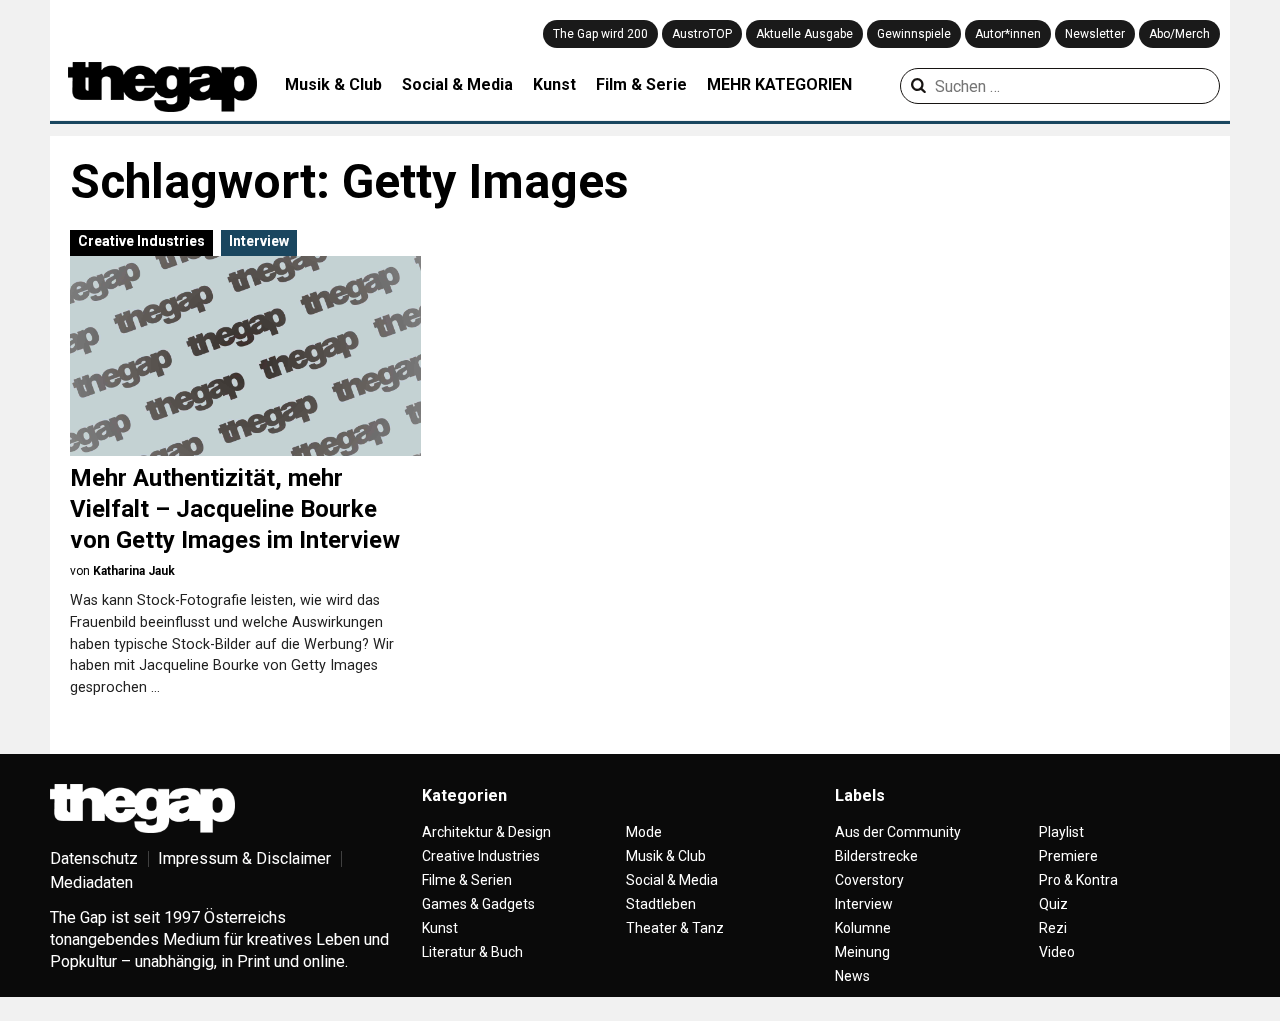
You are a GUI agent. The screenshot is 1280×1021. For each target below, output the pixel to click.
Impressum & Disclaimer (244, 858)
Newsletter (1095, 34)
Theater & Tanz (675, 928)
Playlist (1061, 832)
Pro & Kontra (1078, 880)
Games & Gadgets (478, 904)
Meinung (862, 952)
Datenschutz (94, 858)
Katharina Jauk (134, 571)
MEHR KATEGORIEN (779, 84)
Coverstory (869, 880)
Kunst (554, 84)
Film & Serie (641, 84)
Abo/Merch (1179, 34)
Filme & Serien (467, 880)
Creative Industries (141, 241)
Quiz (1053, 904)
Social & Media (457, 84)
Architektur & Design (486, 832)
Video (1057, 952)
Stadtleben (661, 904)
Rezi (1053, 928)
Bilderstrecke (876, 856)
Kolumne (863, 928)
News (852, 976)
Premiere (1068, 856)
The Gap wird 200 (600, 34)
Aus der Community (898, 832)
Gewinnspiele (914, 34)
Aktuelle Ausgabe (804, 34)
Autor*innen (1008, 34)
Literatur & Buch (472, 952)
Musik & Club (333, 84)
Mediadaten (91, 882)
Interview (259, 241)
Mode (644, 832)
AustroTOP (702, 34)
